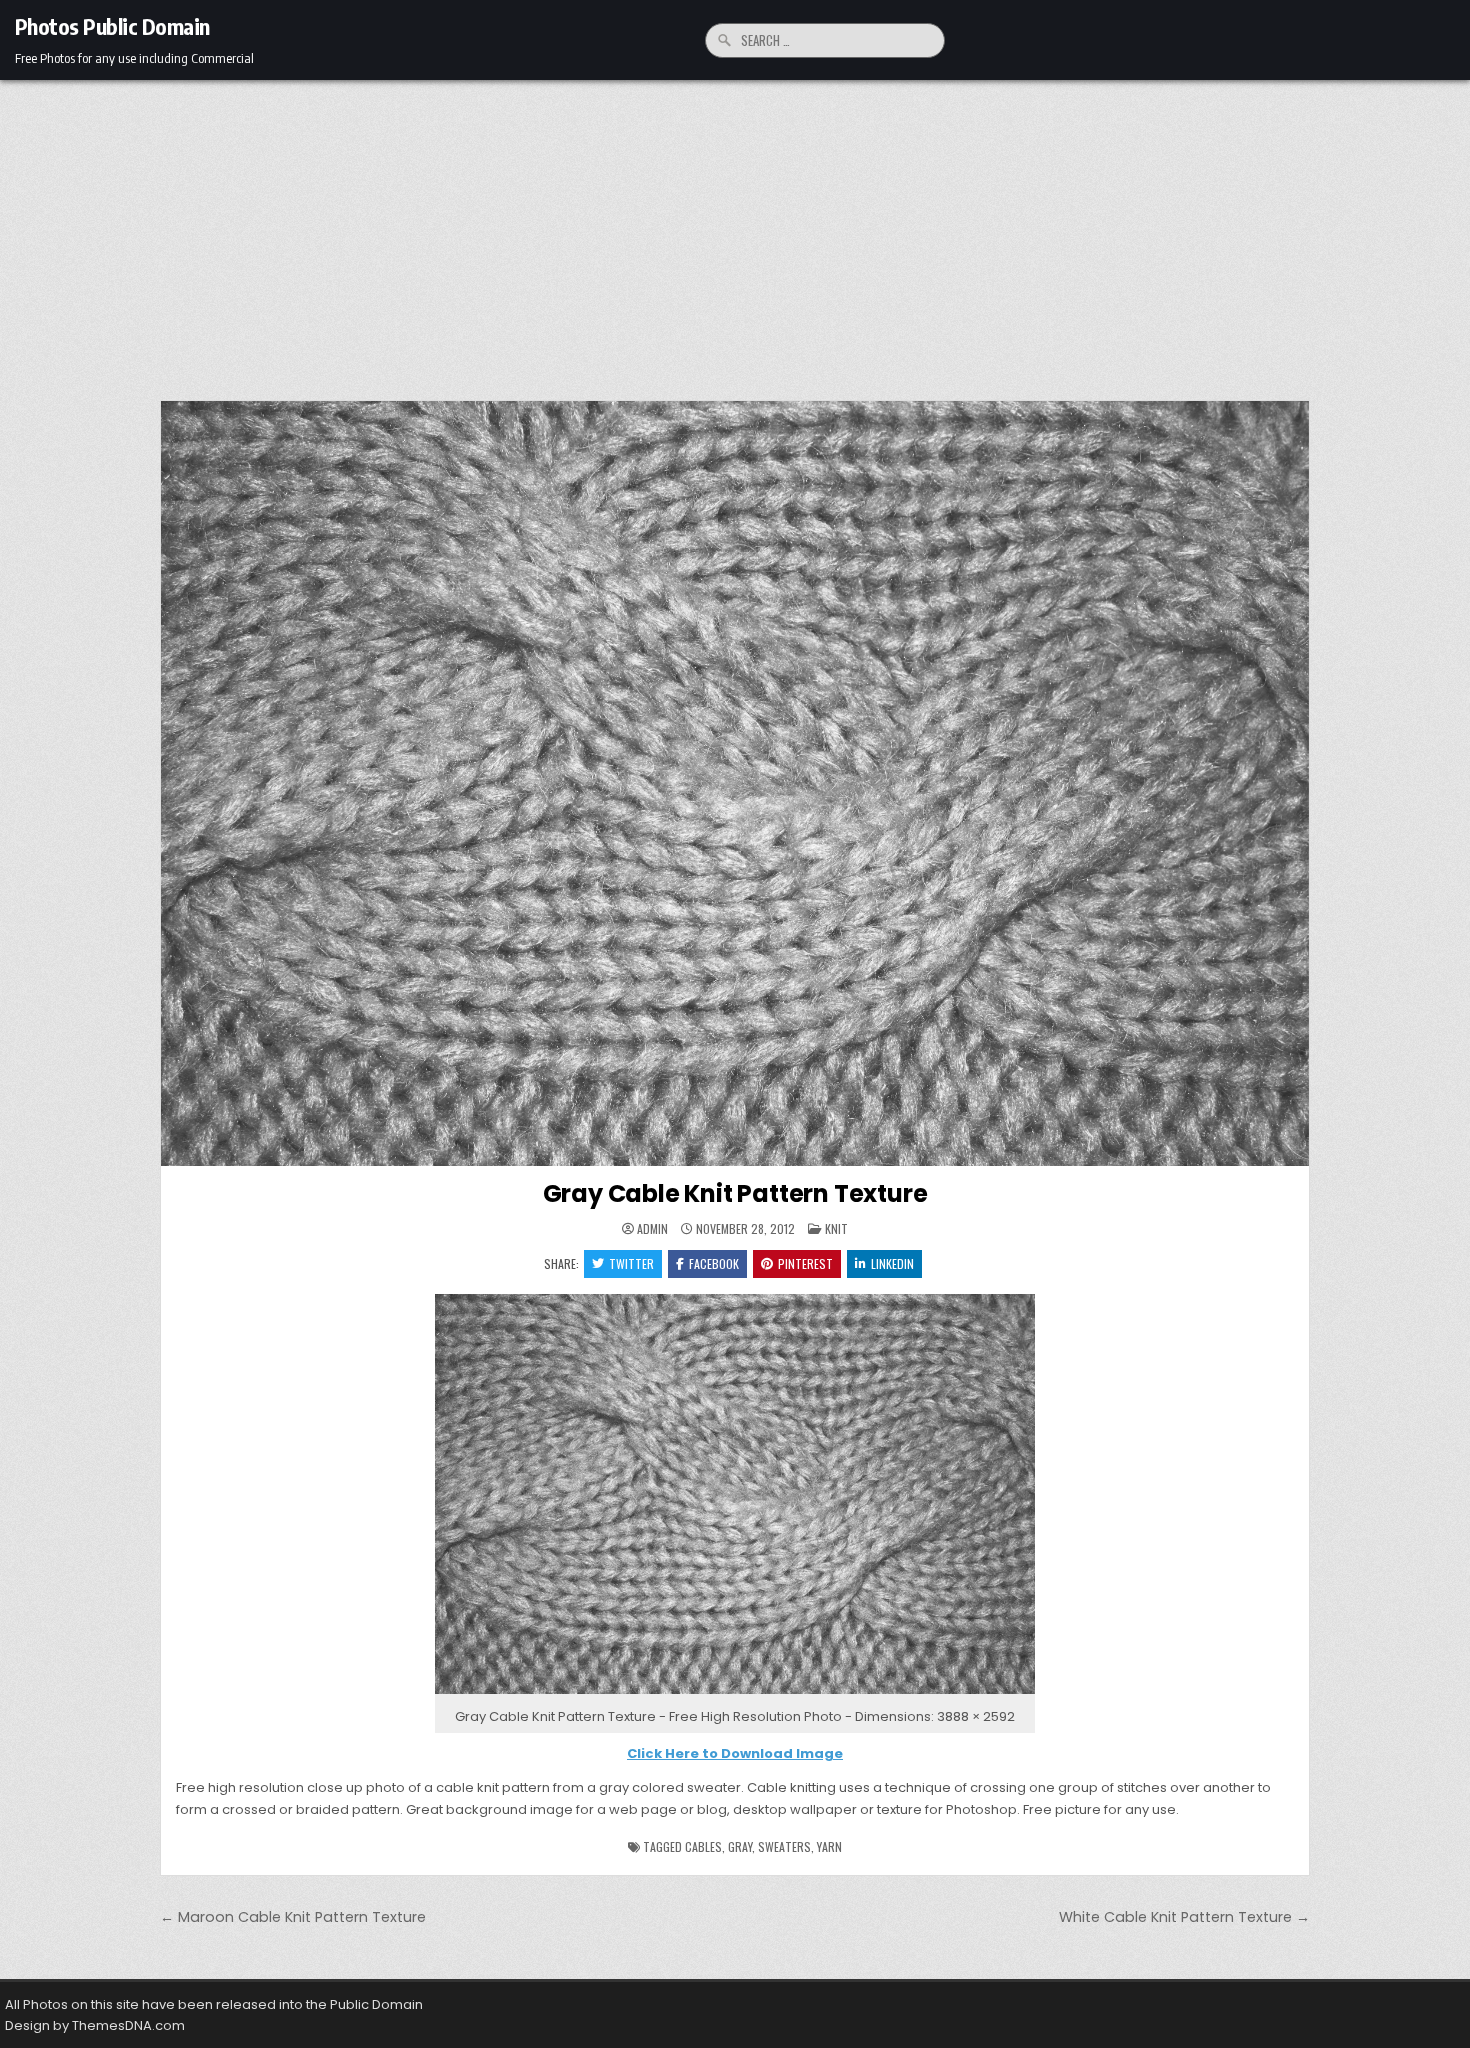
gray (740, 1846)
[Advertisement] (735, 230)
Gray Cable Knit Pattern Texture (735, 1193)
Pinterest (805, 1263)
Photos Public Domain (112, 26)
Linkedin (892, 1263)
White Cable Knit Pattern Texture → (1184, 1917)
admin (652, 1229)
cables (703, 1846)
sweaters (784, 1846)
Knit (836, 1228)
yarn (829, 1846)
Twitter (631, 1263)
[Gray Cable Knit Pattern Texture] (735, 1694)
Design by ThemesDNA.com (95, 2025)
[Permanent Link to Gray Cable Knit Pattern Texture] (735, 783)
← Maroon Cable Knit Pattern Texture (293, 1917)
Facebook (714, 1263)
